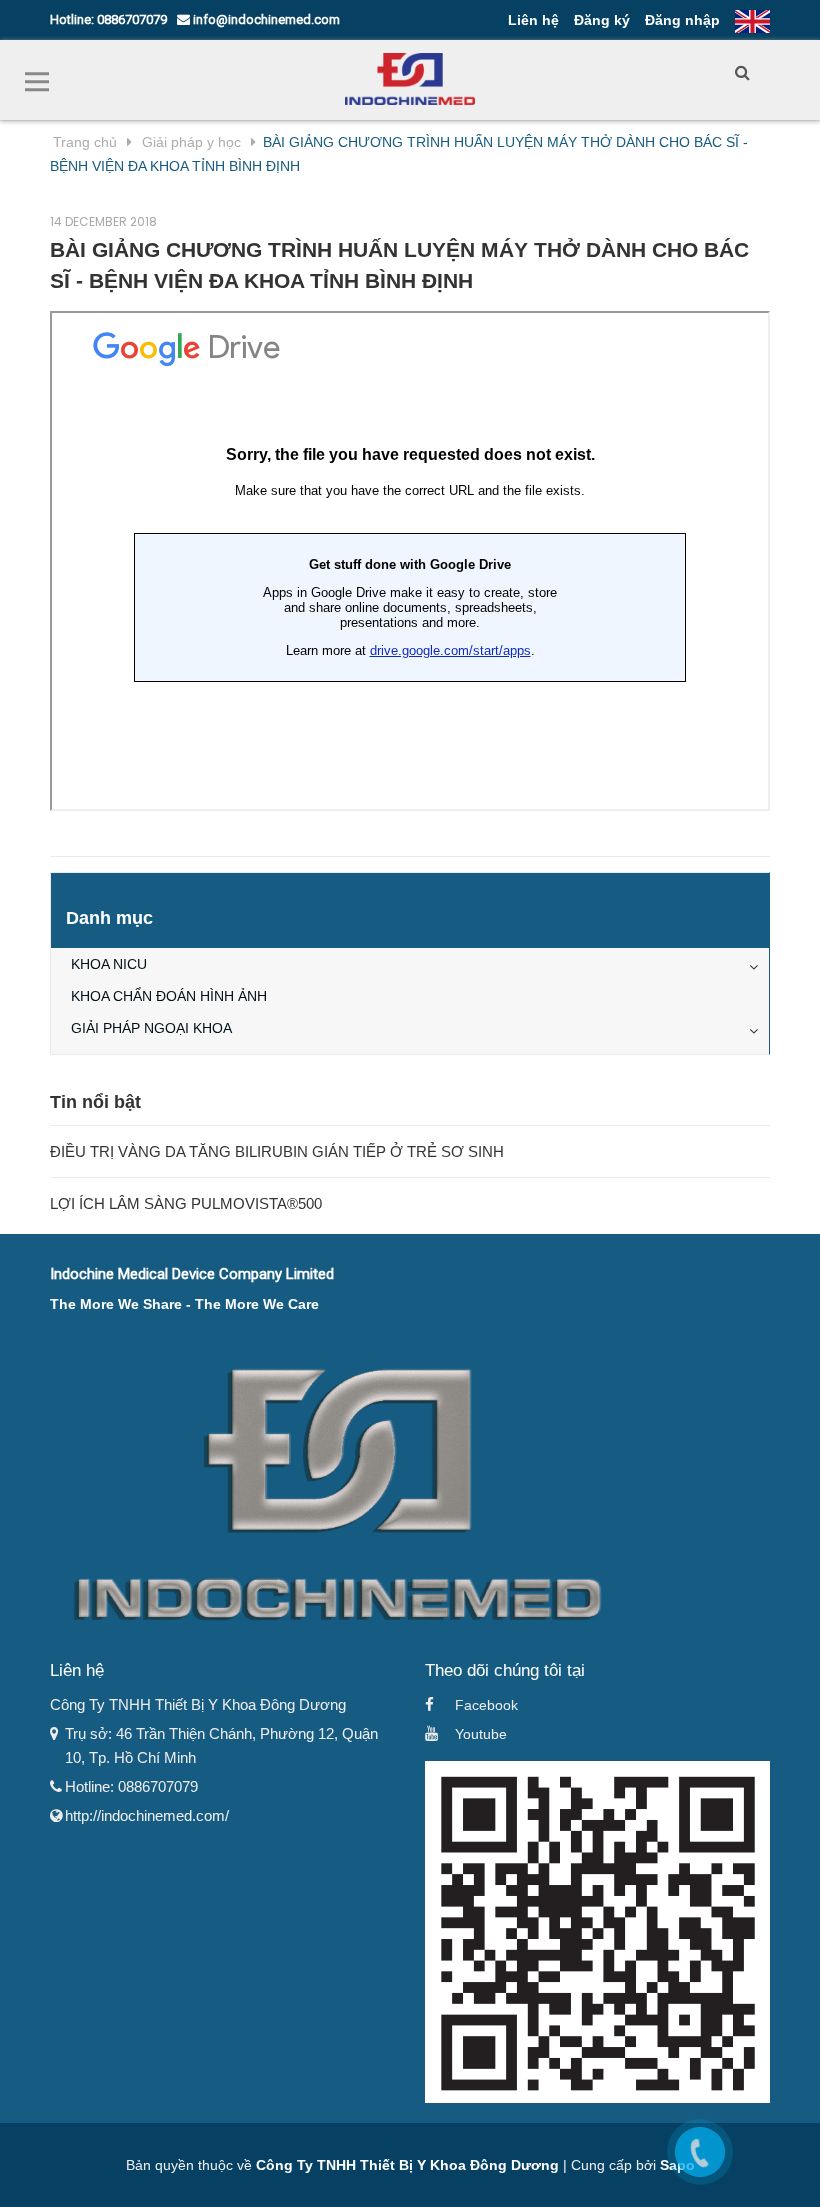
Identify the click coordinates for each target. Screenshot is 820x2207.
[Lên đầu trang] (785, 2167)
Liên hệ (533, 20)
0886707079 (132, 19)
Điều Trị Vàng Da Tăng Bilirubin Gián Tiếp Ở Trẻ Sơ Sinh (277, 1151)
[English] (752, 20)
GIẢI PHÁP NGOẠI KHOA (151, 1028)
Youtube (481, 1734)
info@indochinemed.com (265, 19)
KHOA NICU (109, 964)
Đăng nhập (682, 20)
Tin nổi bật (95, 1102)
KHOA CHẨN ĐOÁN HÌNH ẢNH (169, 996)
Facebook (486, 1705)
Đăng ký (602, 20)
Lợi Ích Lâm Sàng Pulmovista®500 (186, 1203)
